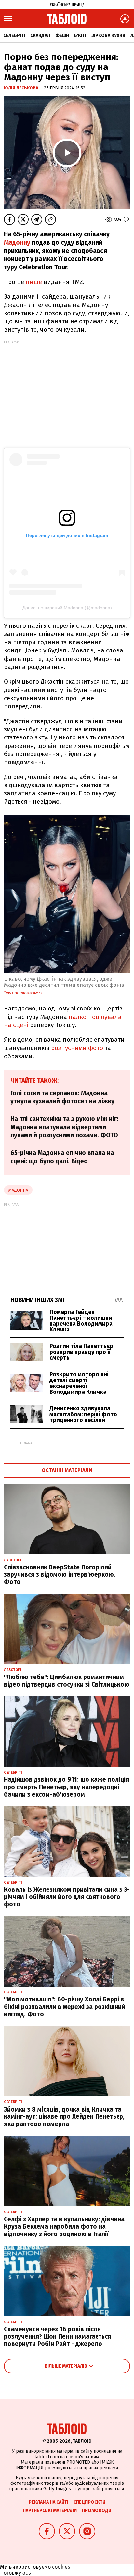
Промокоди (97, 2511)
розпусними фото (77, 1048)
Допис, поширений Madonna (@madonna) (67, 608)
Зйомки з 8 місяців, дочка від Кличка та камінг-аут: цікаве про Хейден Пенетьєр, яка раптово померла (64, 2117)
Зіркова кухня (108, 36)
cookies (61, 2567)
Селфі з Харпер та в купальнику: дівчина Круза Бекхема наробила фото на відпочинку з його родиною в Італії (64, 2227)
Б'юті (80, 36)
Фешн (62, 36)
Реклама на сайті (48, 2502)
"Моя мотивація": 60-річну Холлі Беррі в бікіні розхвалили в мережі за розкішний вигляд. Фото (65, 2007)
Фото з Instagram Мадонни (23, 993)
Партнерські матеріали (50, 2511)
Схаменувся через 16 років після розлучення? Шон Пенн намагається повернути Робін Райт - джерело (58, 2337)
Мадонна (18, 1190)
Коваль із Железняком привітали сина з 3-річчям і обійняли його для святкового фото (67, 1897)
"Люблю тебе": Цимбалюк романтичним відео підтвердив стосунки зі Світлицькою (67, 1681)
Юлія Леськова (22, 88)
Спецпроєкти (89, 2502)
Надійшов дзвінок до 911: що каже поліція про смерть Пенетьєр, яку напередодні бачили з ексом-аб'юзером (67, 1787)
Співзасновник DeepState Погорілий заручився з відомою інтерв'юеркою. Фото (60, 1575)
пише (34, 282)
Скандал (40, 36)
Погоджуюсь (15, 2573)
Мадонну (17, 243)
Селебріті (14, 36)
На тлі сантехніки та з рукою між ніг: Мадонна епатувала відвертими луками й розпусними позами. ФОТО (64, 1127)
